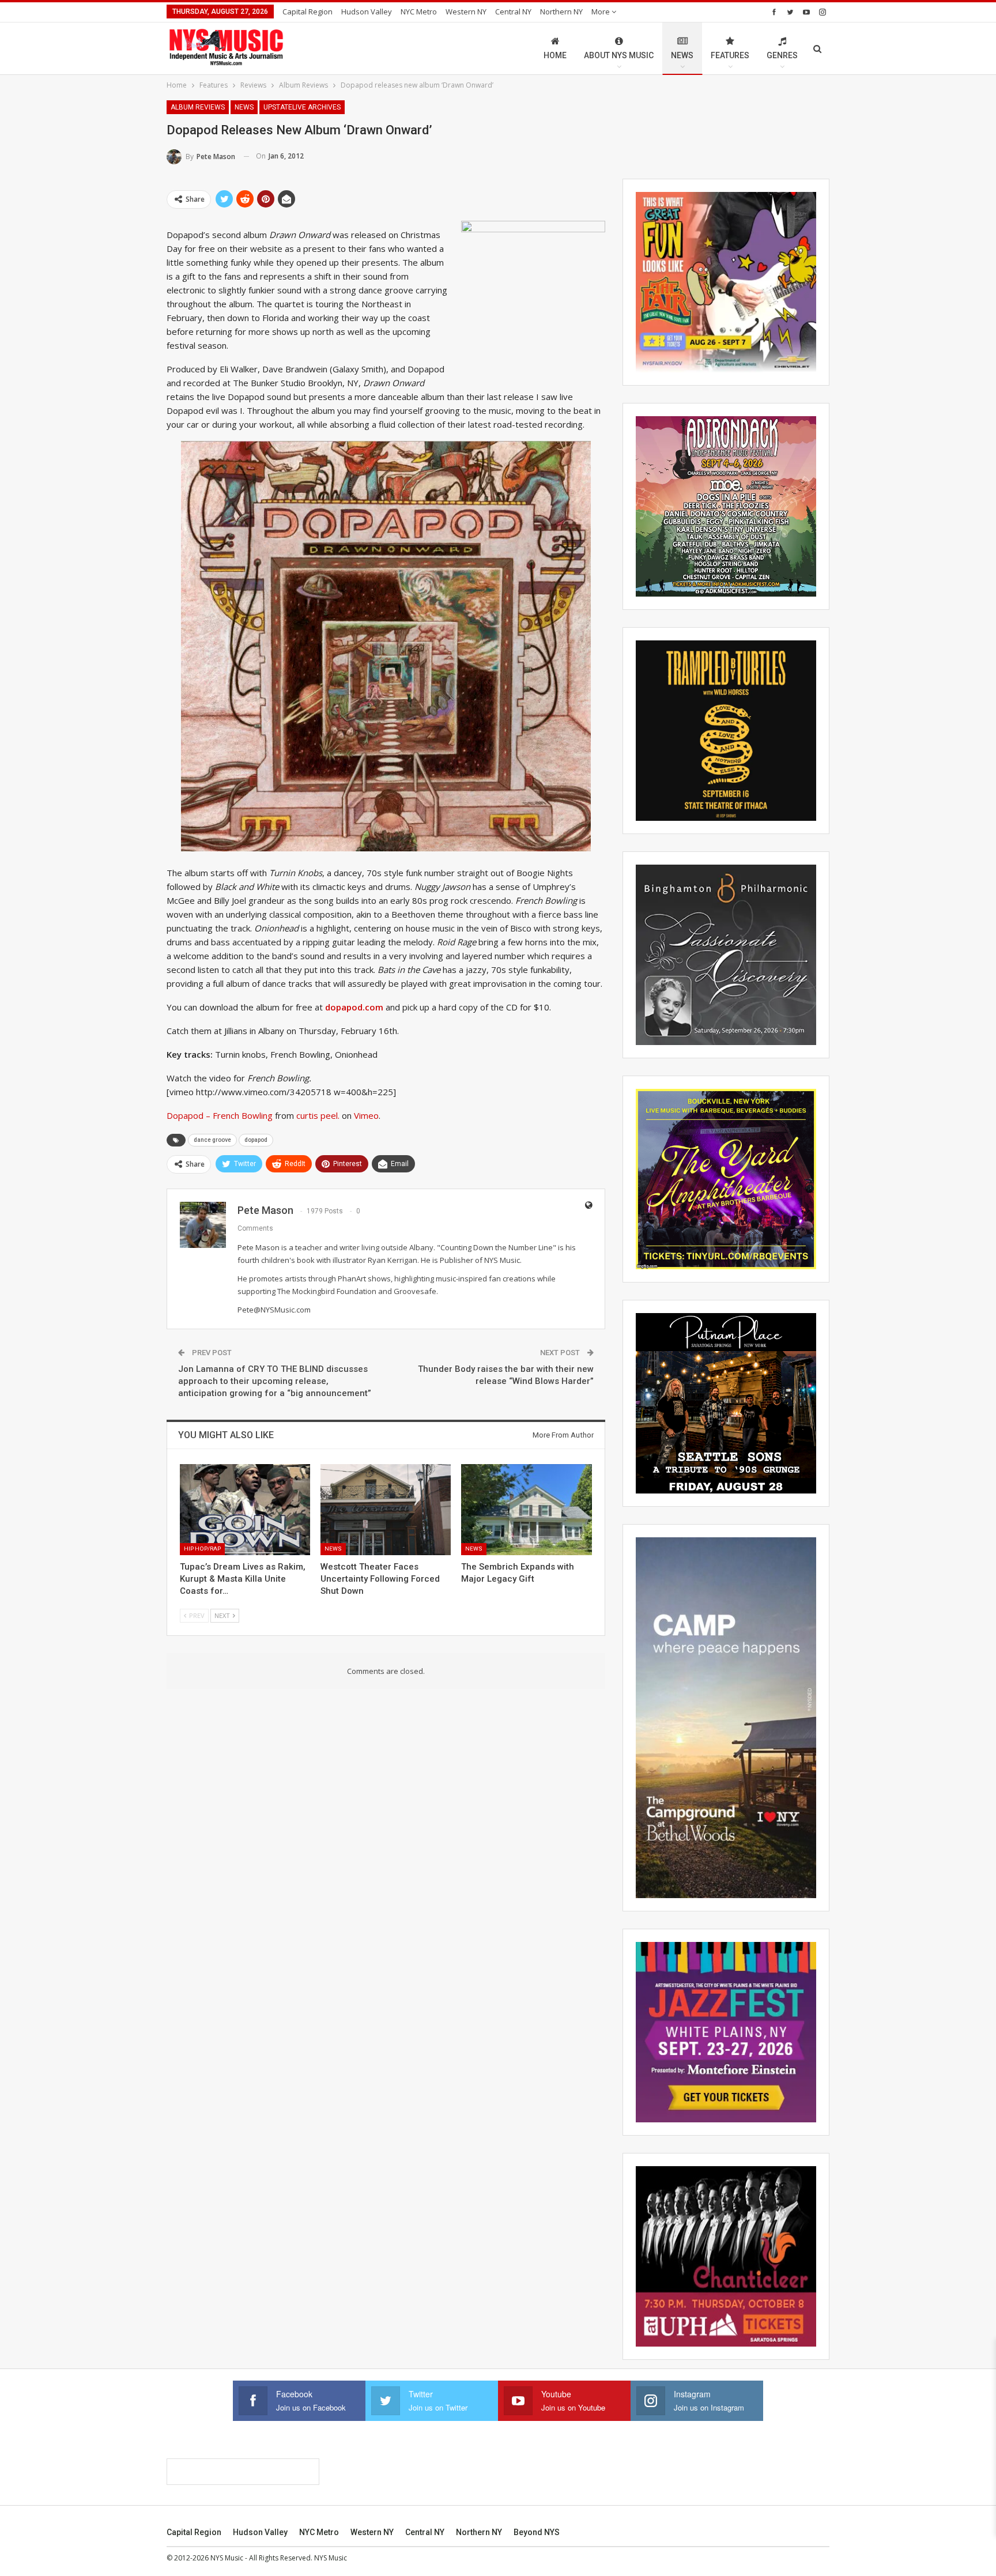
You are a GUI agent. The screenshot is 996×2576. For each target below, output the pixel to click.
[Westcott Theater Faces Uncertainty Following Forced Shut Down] (386, 1510)
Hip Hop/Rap (202, 1549)
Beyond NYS (537, 2532)
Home (555, 55)
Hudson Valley (367, 12)
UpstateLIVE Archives (302, 107)
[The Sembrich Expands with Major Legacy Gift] (526, 1510)
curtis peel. (318, 1115)
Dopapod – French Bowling (220, 1115)
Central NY (513, 12)
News (682, 55)
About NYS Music (619, 55)
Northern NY (561, 12)
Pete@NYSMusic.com (274, 1310)
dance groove (212, 1140)
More (601, 12)
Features (730, 55)
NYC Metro (419, 12)
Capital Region (308, 12)
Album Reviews (198, 107)
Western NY (466, 12)
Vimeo (366, 1115)
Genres (782, 55)
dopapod (256, 1140)
